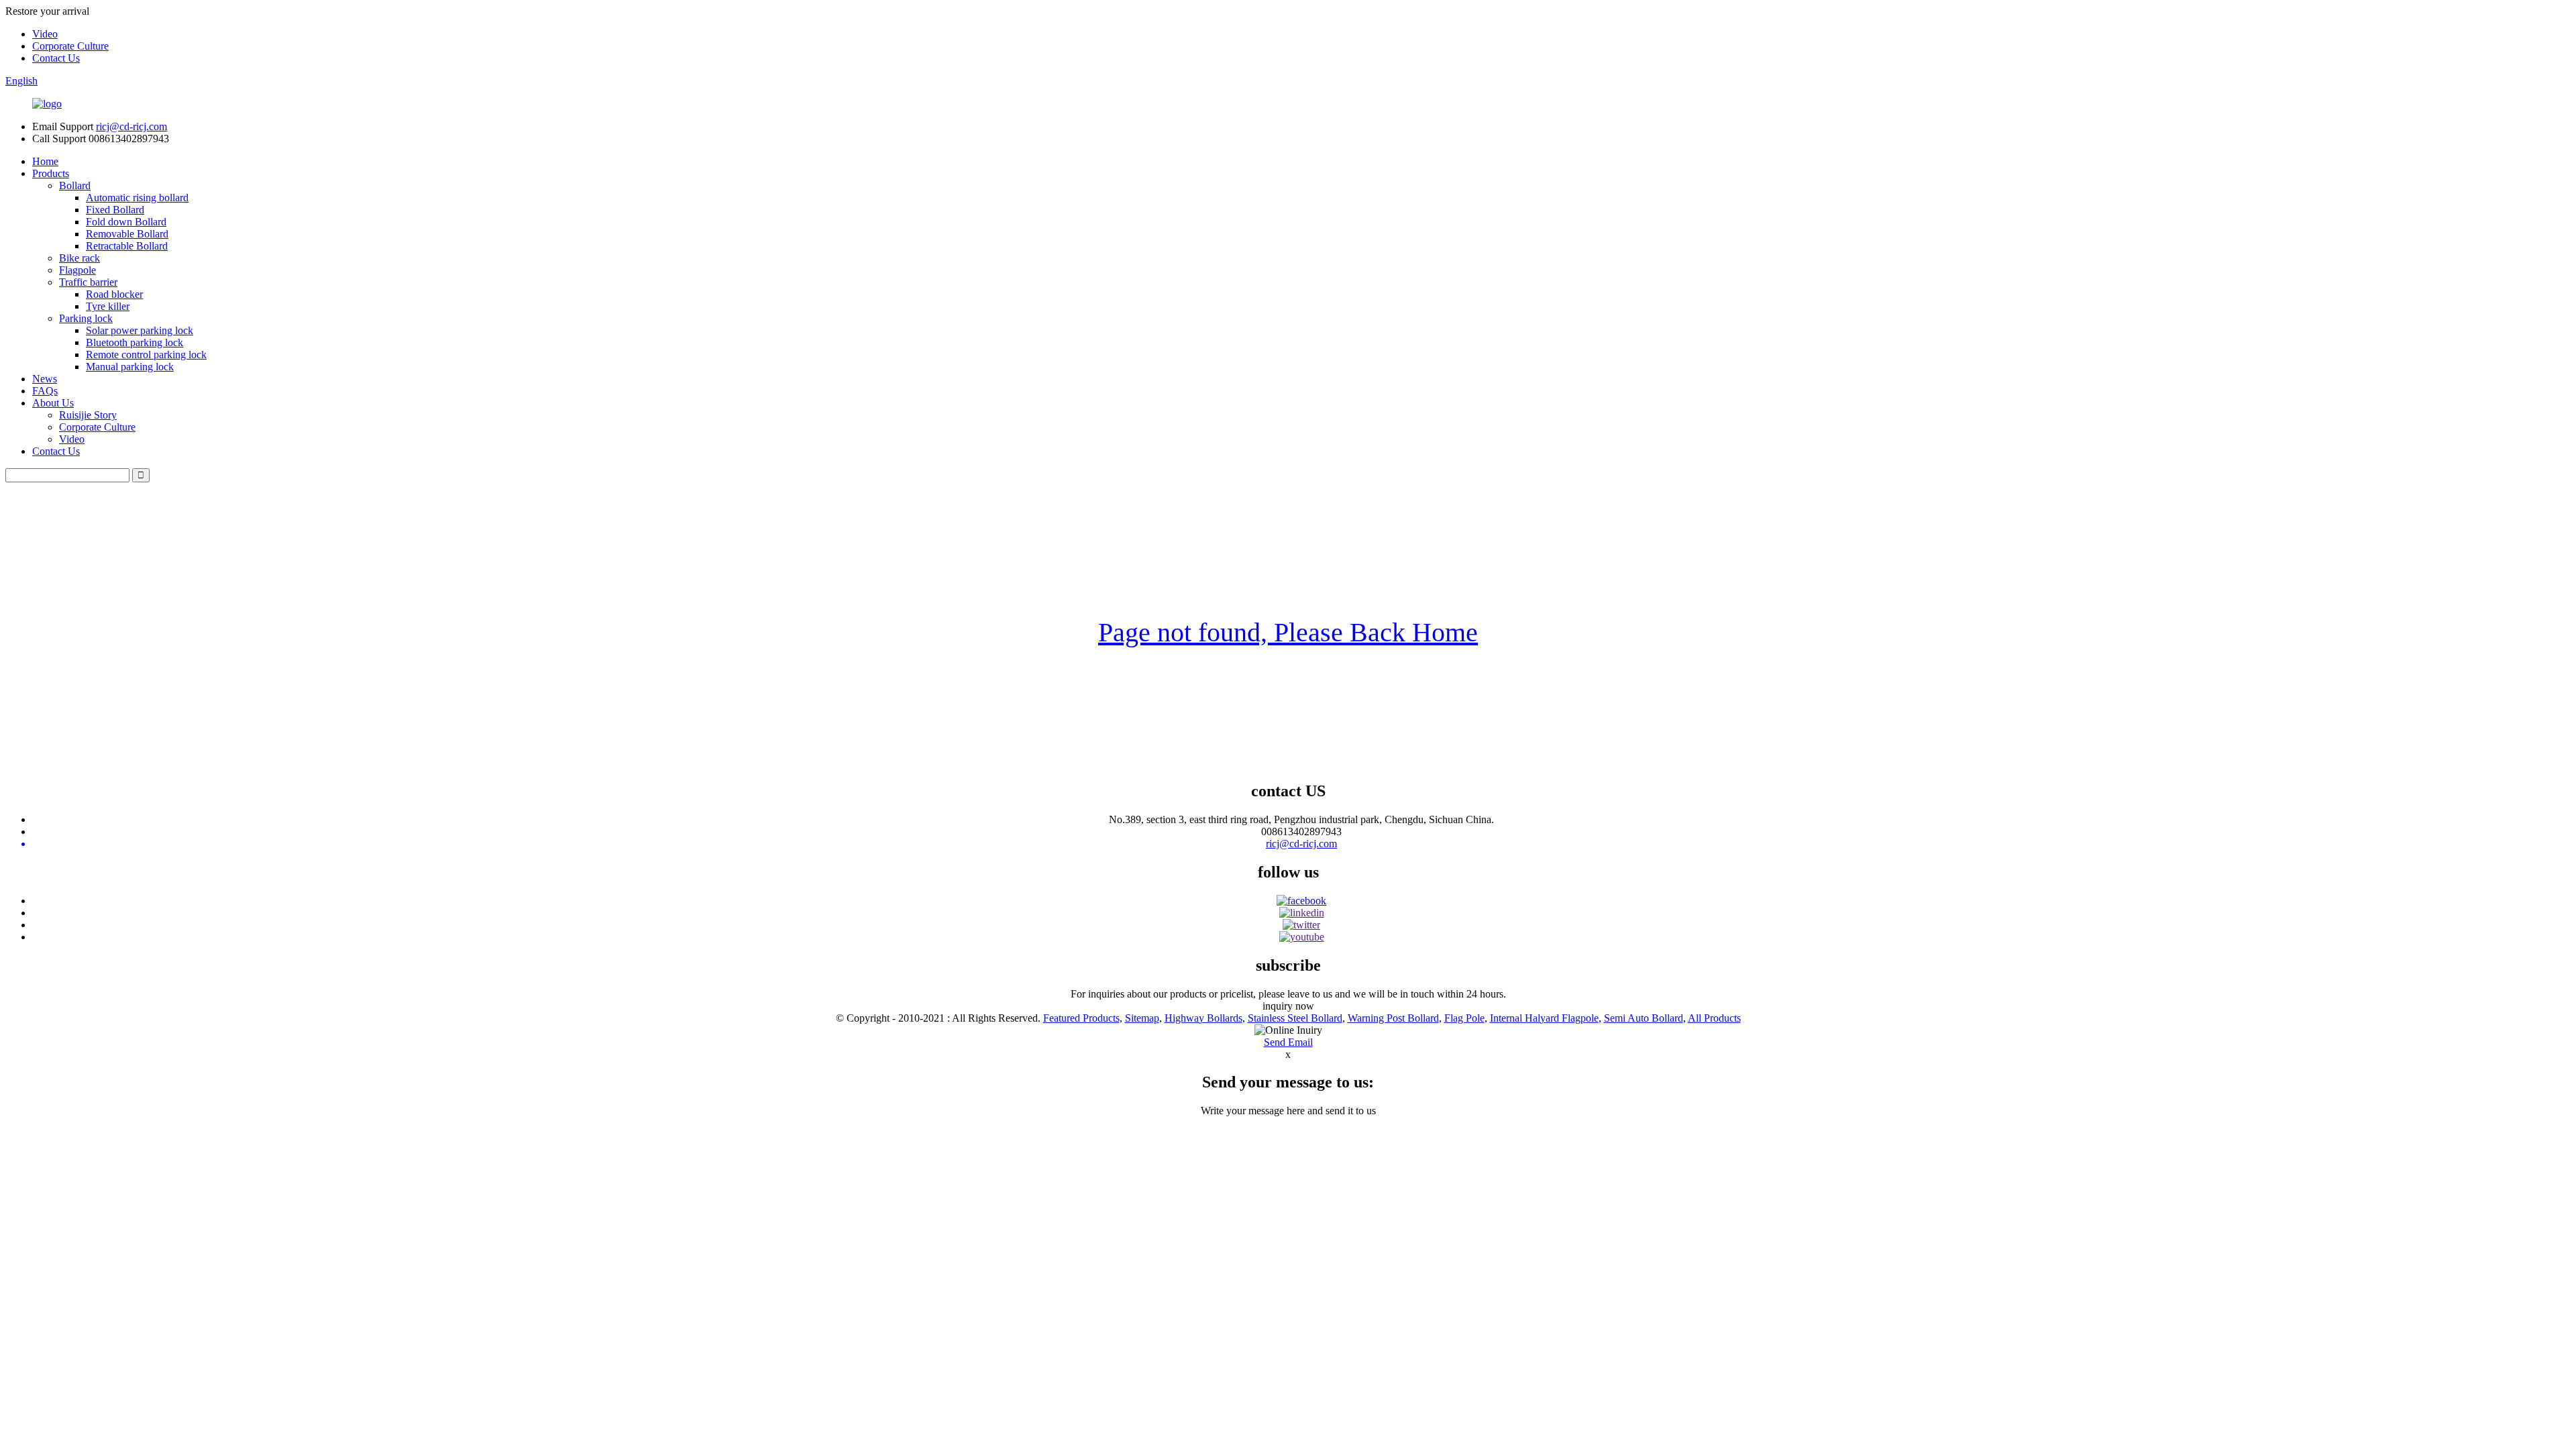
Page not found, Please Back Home (1288, 632)
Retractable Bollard (127, 246)
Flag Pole (1464, 1018)
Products (51, 173)
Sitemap (1142, 1018)
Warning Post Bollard (1393, 1018)
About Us (53, 403)
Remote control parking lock (146, 355)
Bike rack (79, 258)
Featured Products (1081, 1018)
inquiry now (1288, 1006)
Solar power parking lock (140, 330)
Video (45, 34)
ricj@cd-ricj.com (131, 126)
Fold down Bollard (126, 222)
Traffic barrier (88, 282)
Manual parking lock (130, 367)
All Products (1714, 1018)
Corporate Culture (70, 46)
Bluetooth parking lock (135, 342)
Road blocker (114, 294)
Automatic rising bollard (137, 198)
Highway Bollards (1203, 1018)
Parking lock (86, 318)
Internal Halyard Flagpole (1544, 1018)
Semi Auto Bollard (1644, 1018)
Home (45, 161)
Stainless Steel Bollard (1295, 1018)
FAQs (45, 391)
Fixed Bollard (115, 210)
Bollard (75, 185)
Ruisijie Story (88, 415)
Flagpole (77, 270)
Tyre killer (108, 306)
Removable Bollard (127, 234)
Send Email (1288, 1042)
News (45, 379)
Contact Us (56, 58)
